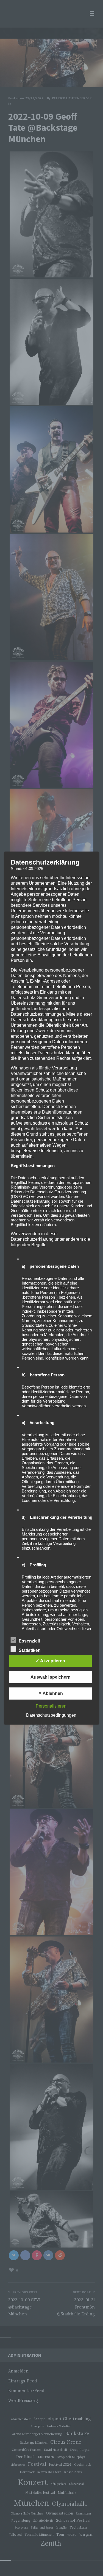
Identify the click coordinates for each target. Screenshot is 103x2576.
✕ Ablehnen (51, 1693)
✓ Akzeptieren (50, 1661)
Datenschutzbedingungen (51, 1715)
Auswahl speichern (51, 1677)
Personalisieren (51, 1706)
